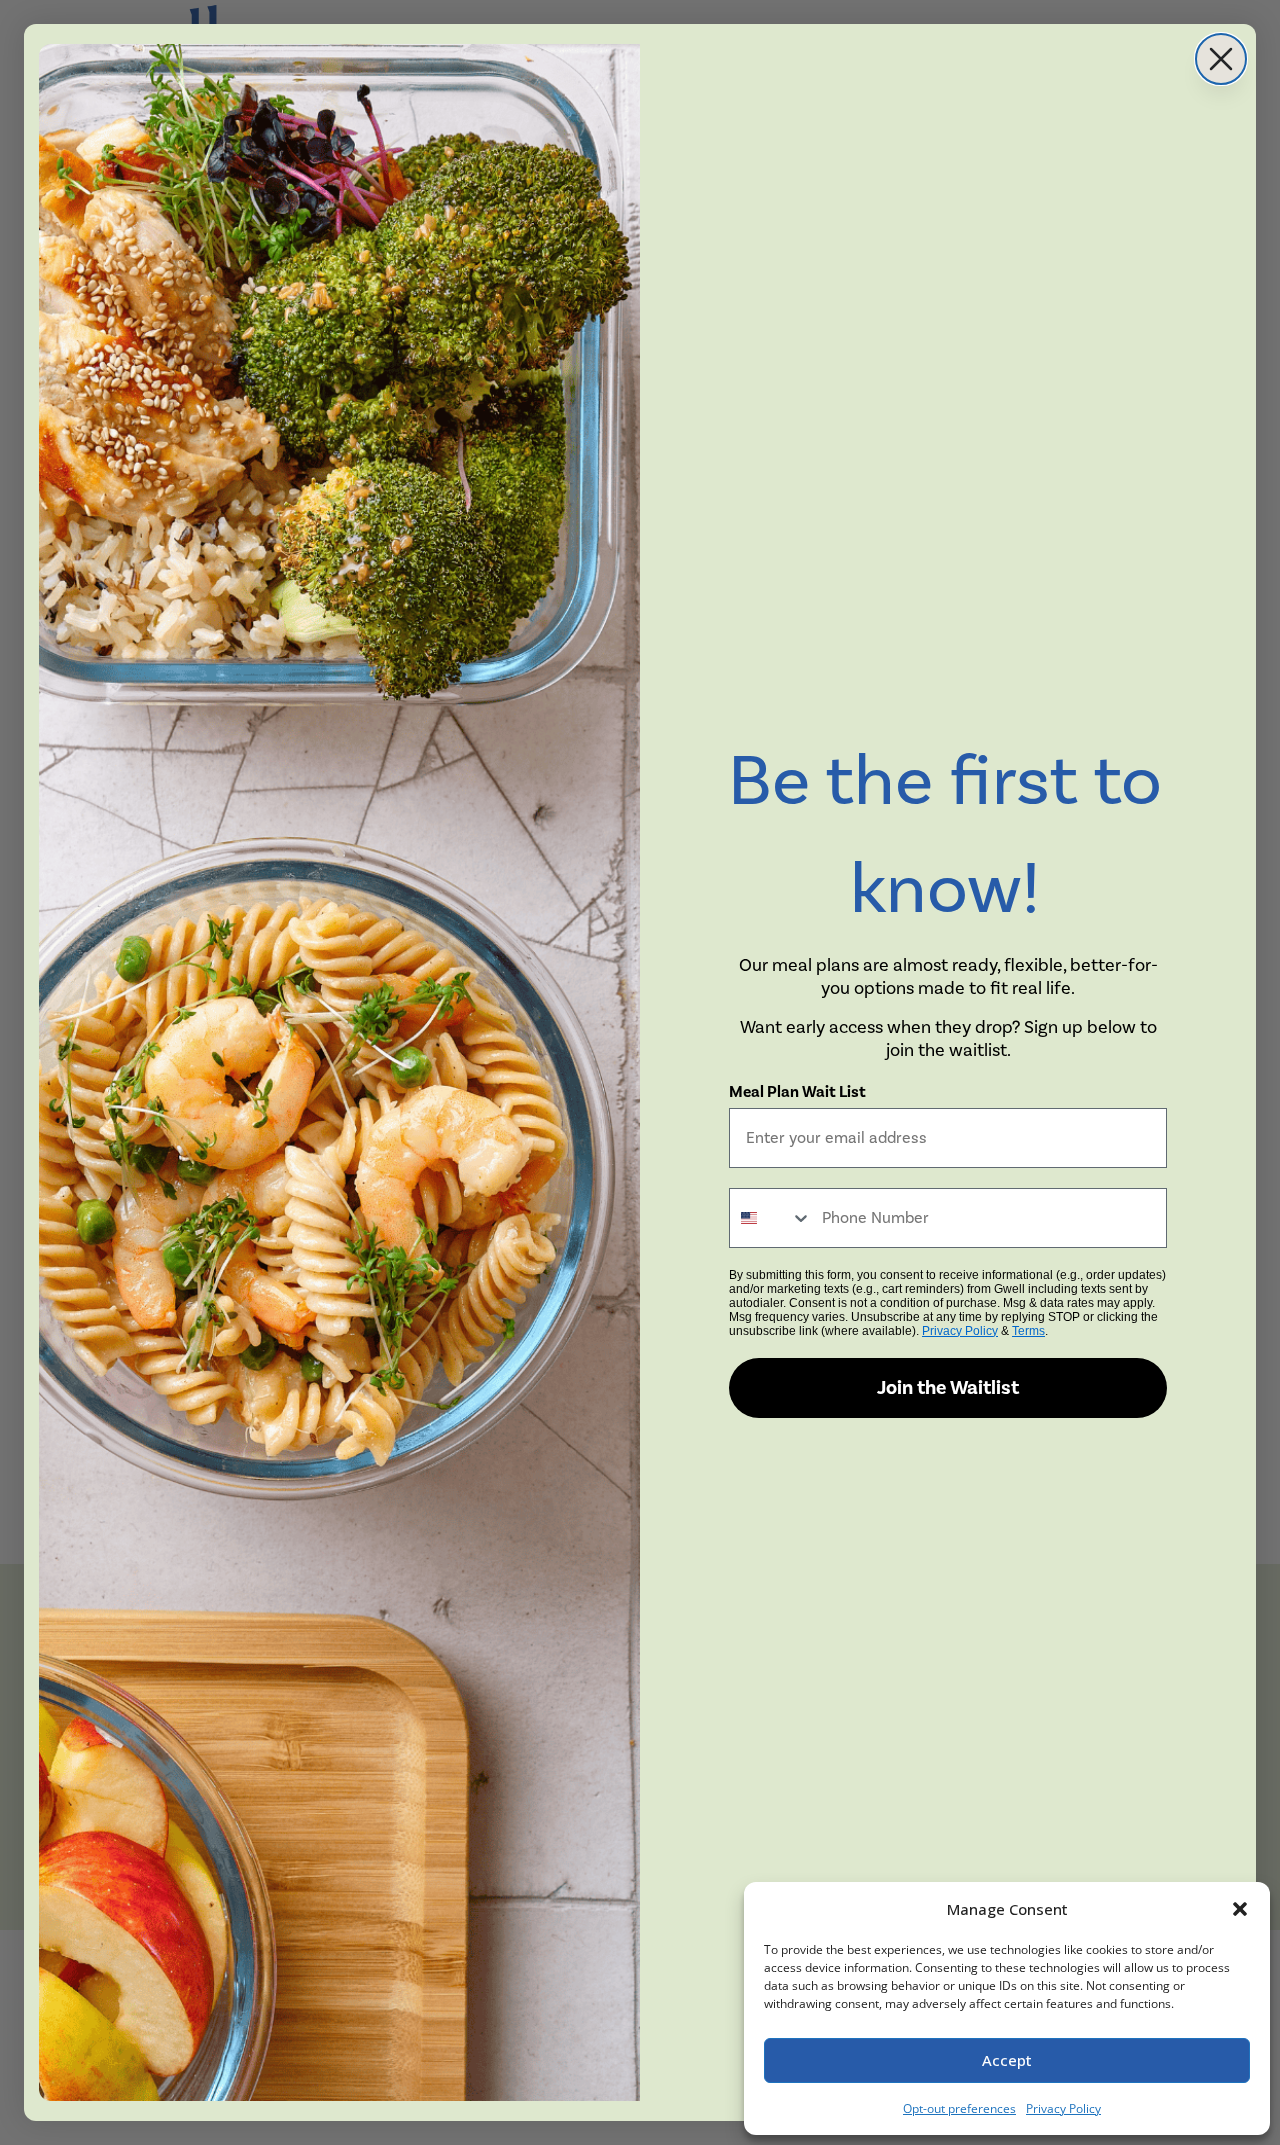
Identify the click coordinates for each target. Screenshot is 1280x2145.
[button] (1240, 1909)
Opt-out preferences (959, 2108)
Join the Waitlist (948, 1388)
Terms (1028, 1331)
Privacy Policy (1063, 2108)
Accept (1007, 2060)
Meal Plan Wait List (797, 1092)
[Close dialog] (1221, 59)
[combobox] (771, 1218)
